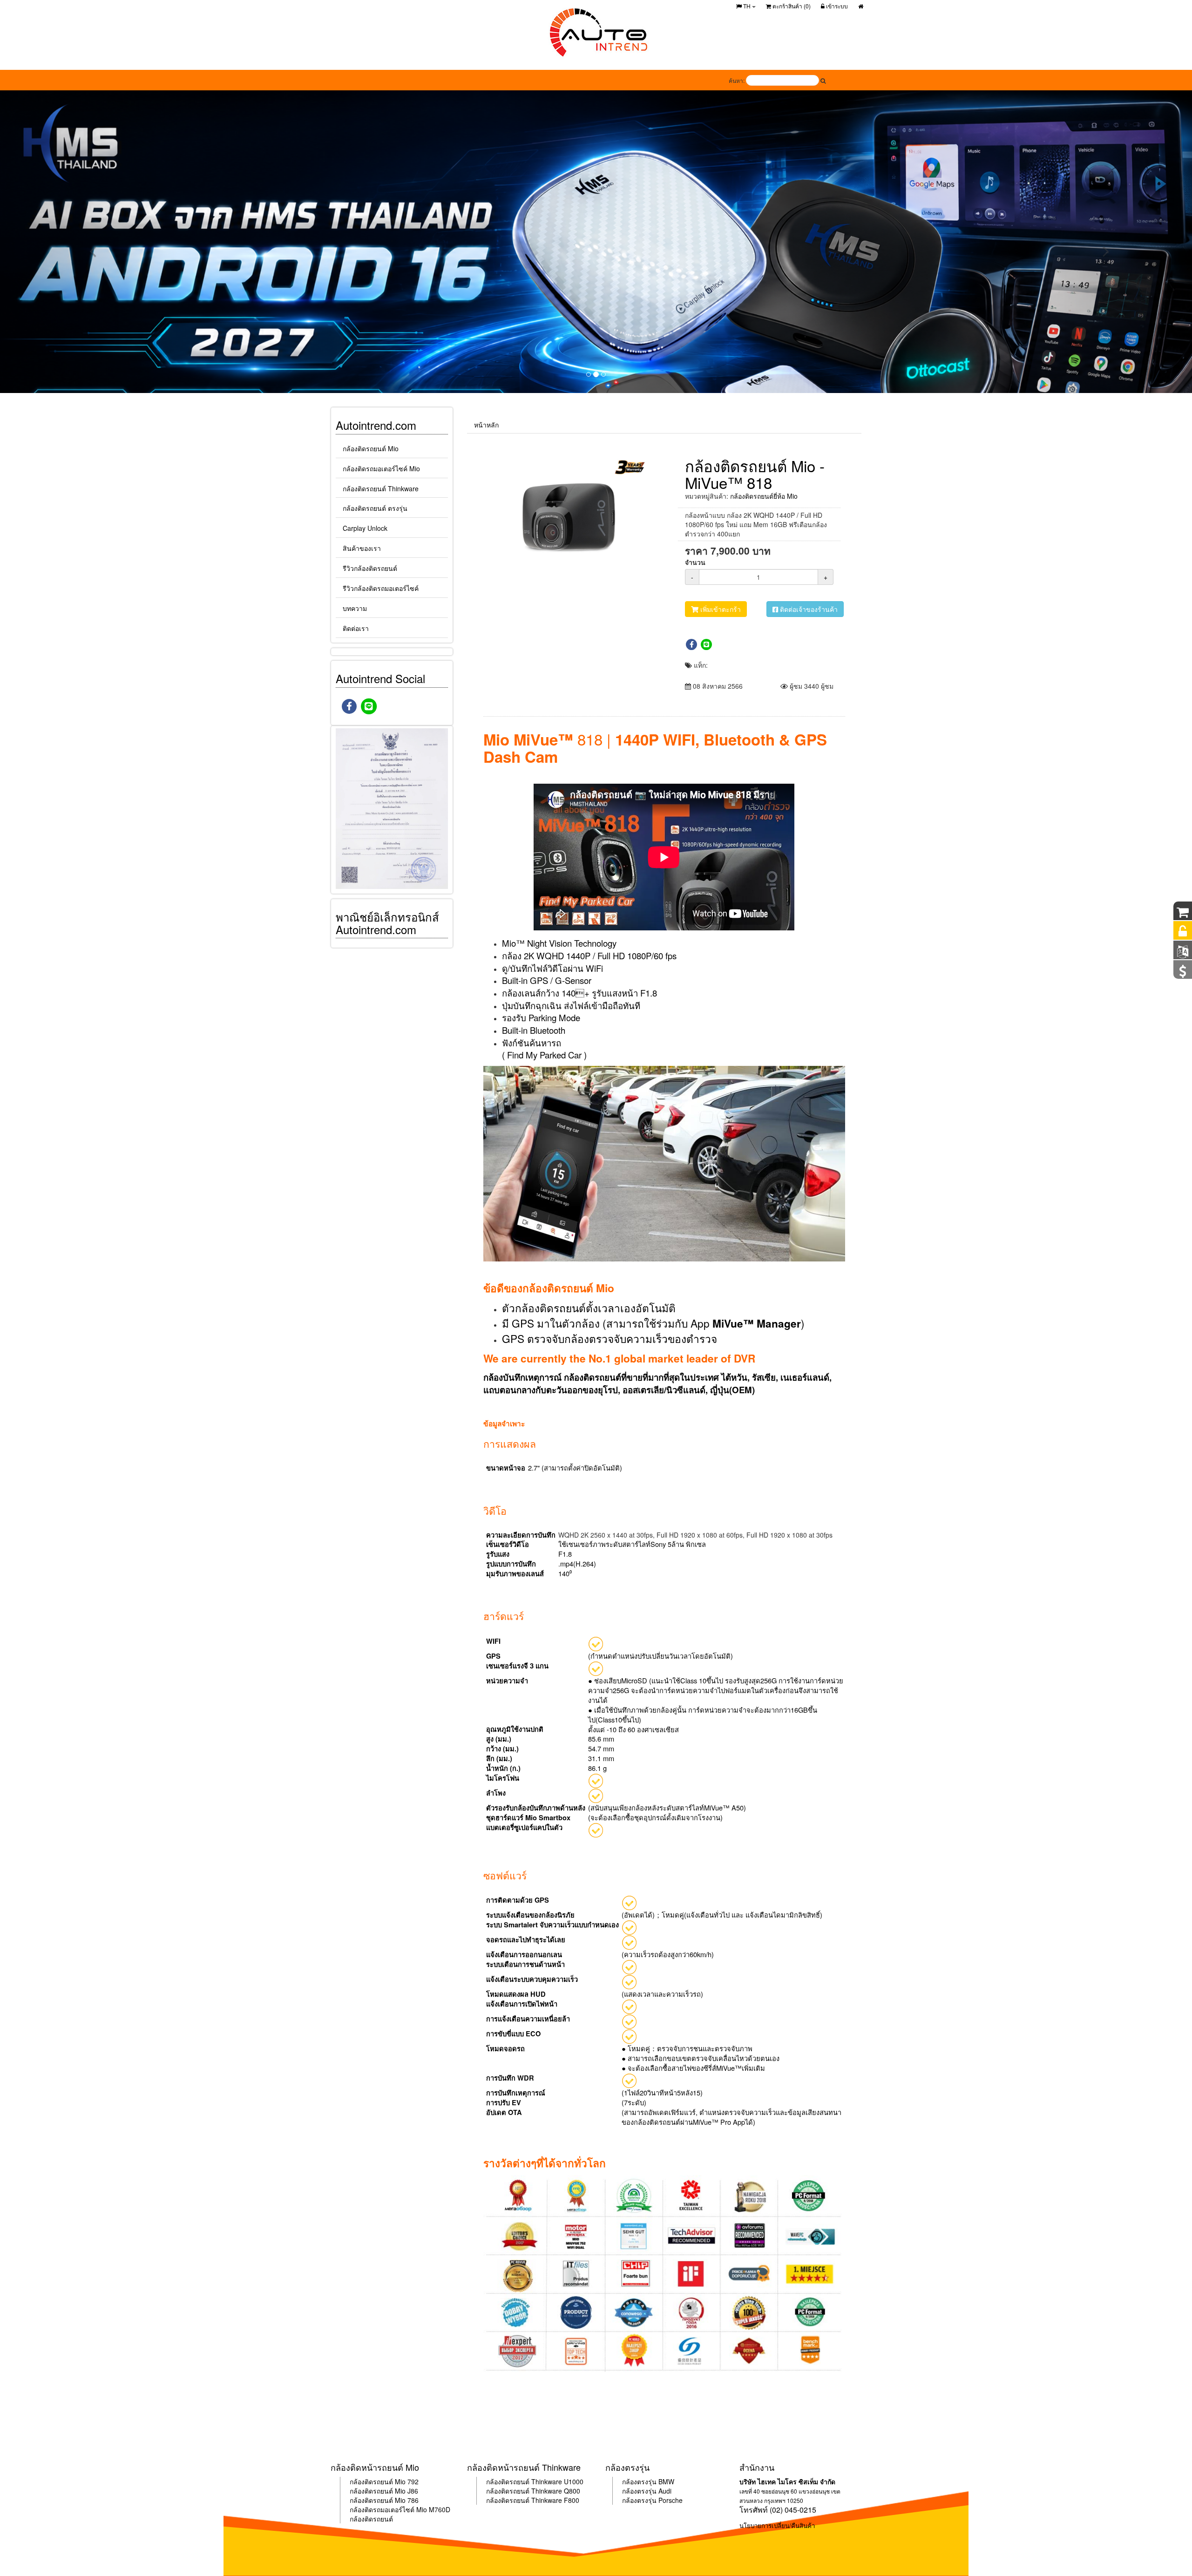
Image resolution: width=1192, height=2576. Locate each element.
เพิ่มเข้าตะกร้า (720, 609)
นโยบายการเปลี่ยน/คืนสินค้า (777, 2525)
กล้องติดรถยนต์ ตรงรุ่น (375, 508)
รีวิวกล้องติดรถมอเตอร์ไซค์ (381, 588)
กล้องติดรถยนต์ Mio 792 (384, 2481)
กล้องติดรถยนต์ (371, 2519)
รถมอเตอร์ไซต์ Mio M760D (412, 2509)
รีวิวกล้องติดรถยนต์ (370, 568)
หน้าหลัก (486, 425)
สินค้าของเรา (362, 548)
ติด (369, 2491)
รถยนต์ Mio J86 (396, 2491)
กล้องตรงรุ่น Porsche (652, 2500)
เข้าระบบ (836, 6)
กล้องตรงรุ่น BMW (648, 2481)
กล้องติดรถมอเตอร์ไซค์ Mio (381, 468)
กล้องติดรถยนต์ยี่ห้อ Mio (764, 496)
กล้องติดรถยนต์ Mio (371, 448)
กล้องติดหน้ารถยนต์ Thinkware (524, 2467)
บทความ (355, 608)
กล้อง (357, 2491)
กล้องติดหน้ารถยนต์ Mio (375, 2467)
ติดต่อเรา (356, 628)
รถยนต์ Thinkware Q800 (545, 2491)
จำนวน (695, 562)
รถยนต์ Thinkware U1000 (546, 2481)
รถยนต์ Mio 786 (396, 2500)
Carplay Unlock (365, 528)
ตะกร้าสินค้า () (791, 6)
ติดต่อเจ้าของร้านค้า (808, 609)
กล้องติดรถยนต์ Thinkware (381, 488)
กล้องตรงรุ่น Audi (647, 2491)
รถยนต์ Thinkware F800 (544, 2500)
